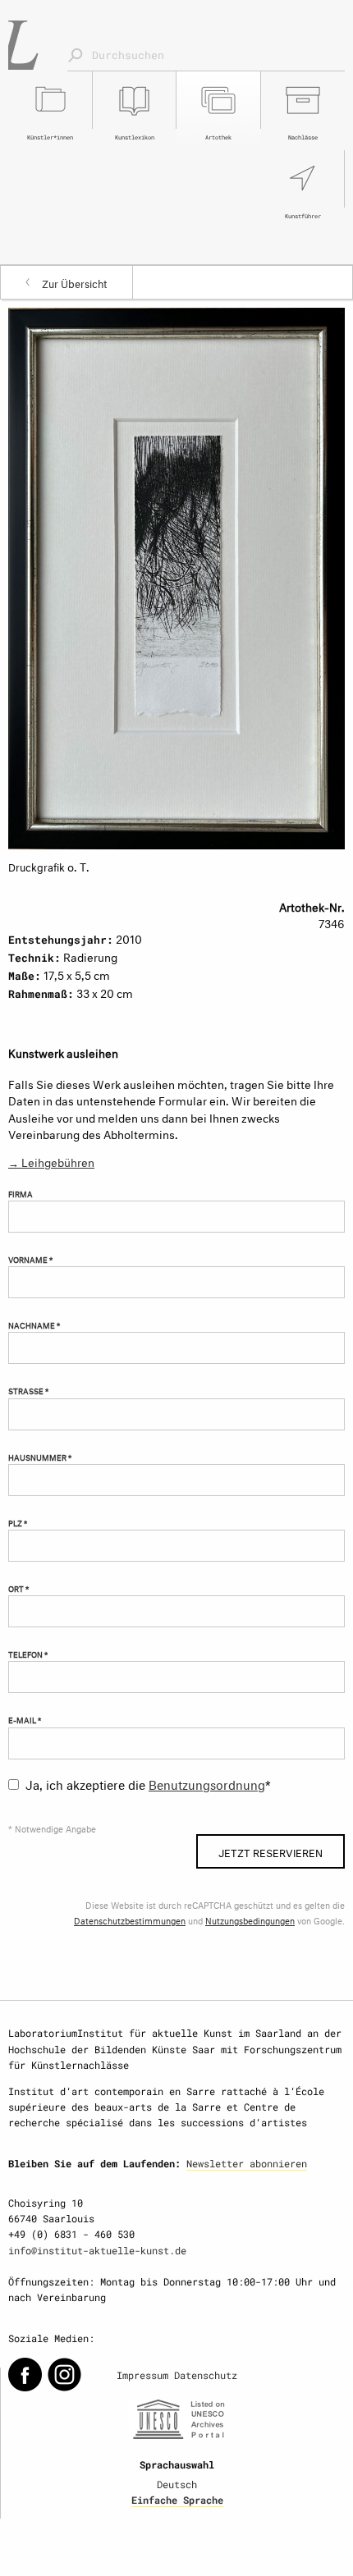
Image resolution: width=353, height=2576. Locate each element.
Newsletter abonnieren (247, 2163)
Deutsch (177, 2484)
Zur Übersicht (75, 282)
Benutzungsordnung (207, 1783)
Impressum (142, 2375)
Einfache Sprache (177, 2500)
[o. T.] (176, 576)
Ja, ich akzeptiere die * (148, 1783)
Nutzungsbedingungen (250, 1920)
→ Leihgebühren (51, 1161)
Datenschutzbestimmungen (130, 1920)
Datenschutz (206, 2375)
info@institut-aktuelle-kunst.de (97, 2250)
